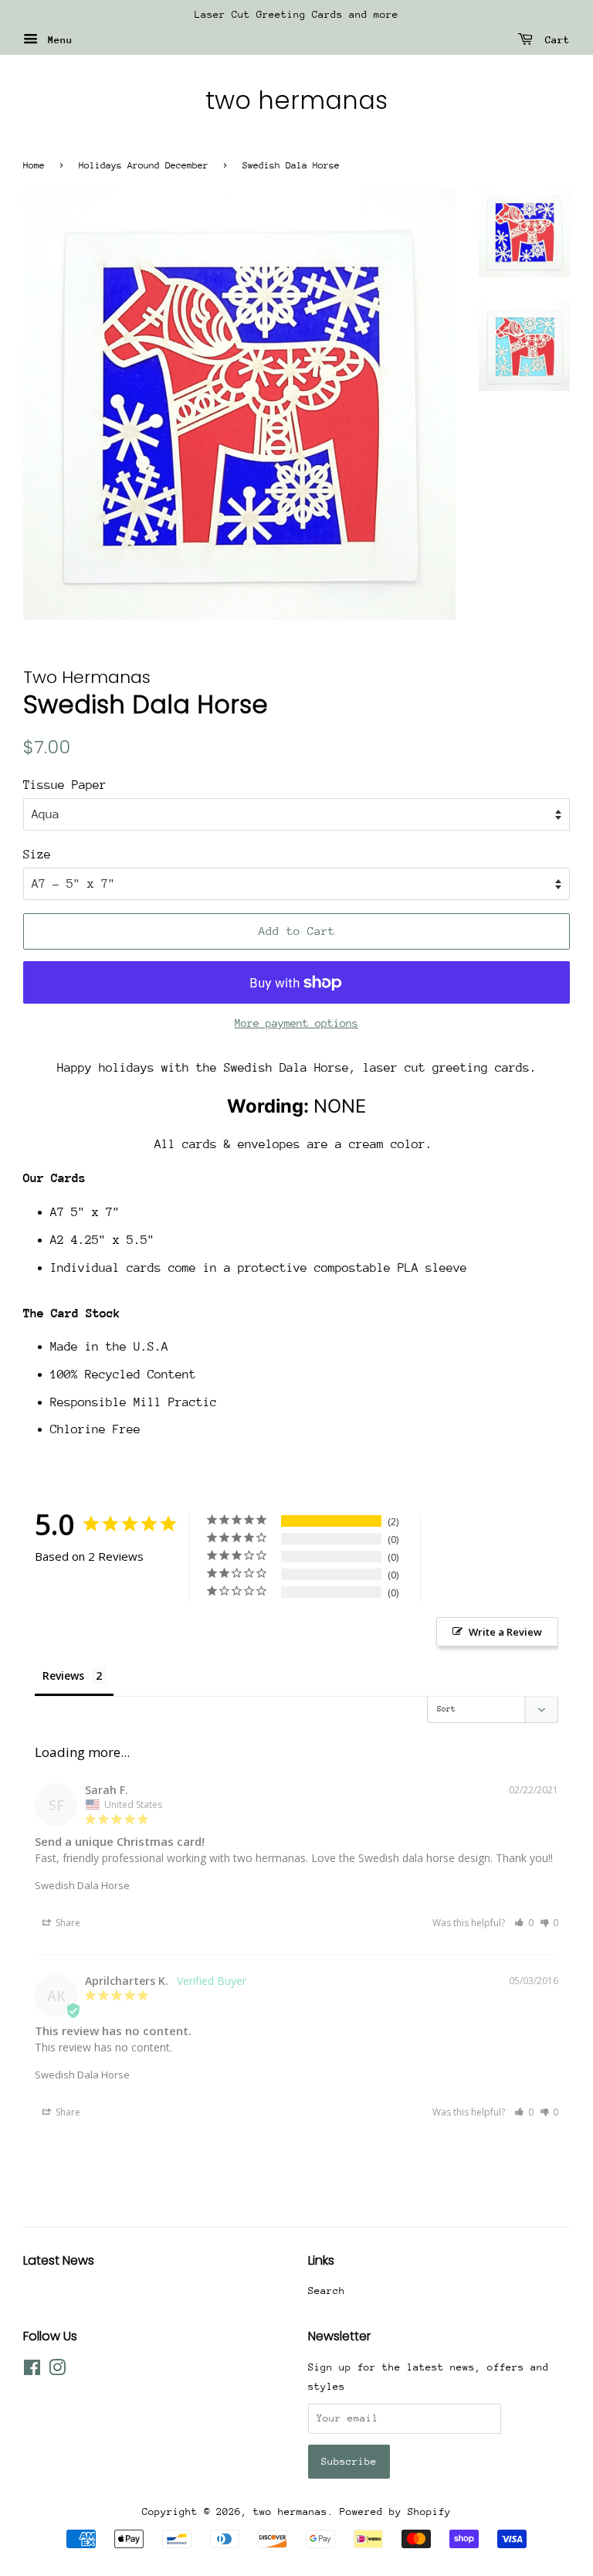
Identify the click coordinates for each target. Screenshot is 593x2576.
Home (34, 165)
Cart (554, 40)
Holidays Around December (144, 165)
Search (327, 2291)
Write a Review (505, 1632)
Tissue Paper (65, 785)
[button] (524, 1923)
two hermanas (296, 100)
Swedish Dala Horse (82, 1885)
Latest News (59, 2260)
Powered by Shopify (395, 2511)
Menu (57, 40)
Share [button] (67, 1923)
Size (37, 855)
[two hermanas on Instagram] (57, 2371)
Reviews (63, 1675)
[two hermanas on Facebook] (32, 2371)
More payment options (296, 1023)
